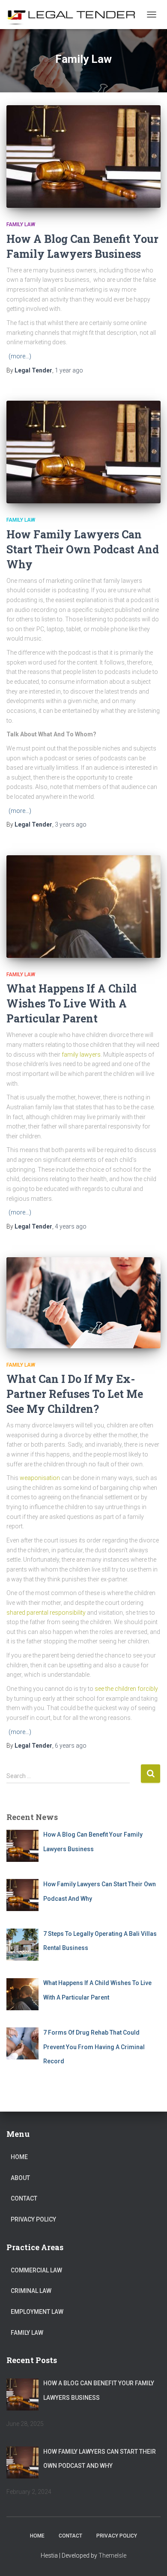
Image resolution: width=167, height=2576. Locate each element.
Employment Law (37, 2312)
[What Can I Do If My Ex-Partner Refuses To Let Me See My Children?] (83, 1303)
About (20, 2178)
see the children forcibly (126, 1689)
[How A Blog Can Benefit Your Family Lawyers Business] (83, 157)
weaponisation (40, 1478)
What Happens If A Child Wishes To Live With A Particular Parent (72, 1003)
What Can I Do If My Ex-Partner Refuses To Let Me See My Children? (75, 1394)
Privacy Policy (33, 2219)
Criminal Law (31, 2291)
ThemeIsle (112, 2555)
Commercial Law (36, 2270)
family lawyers (81, 1055)
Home (19, 2157)
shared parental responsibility (46, 1613)
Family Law (21, 225)
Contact (24, 2198)
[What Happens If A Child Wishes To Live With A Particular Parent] (83, 907)
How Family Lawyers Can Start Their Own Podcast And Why (83, 549)
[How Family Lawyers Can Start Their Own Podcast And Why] (83, 452)
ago (69, 370)
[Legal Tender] (74, 15)
